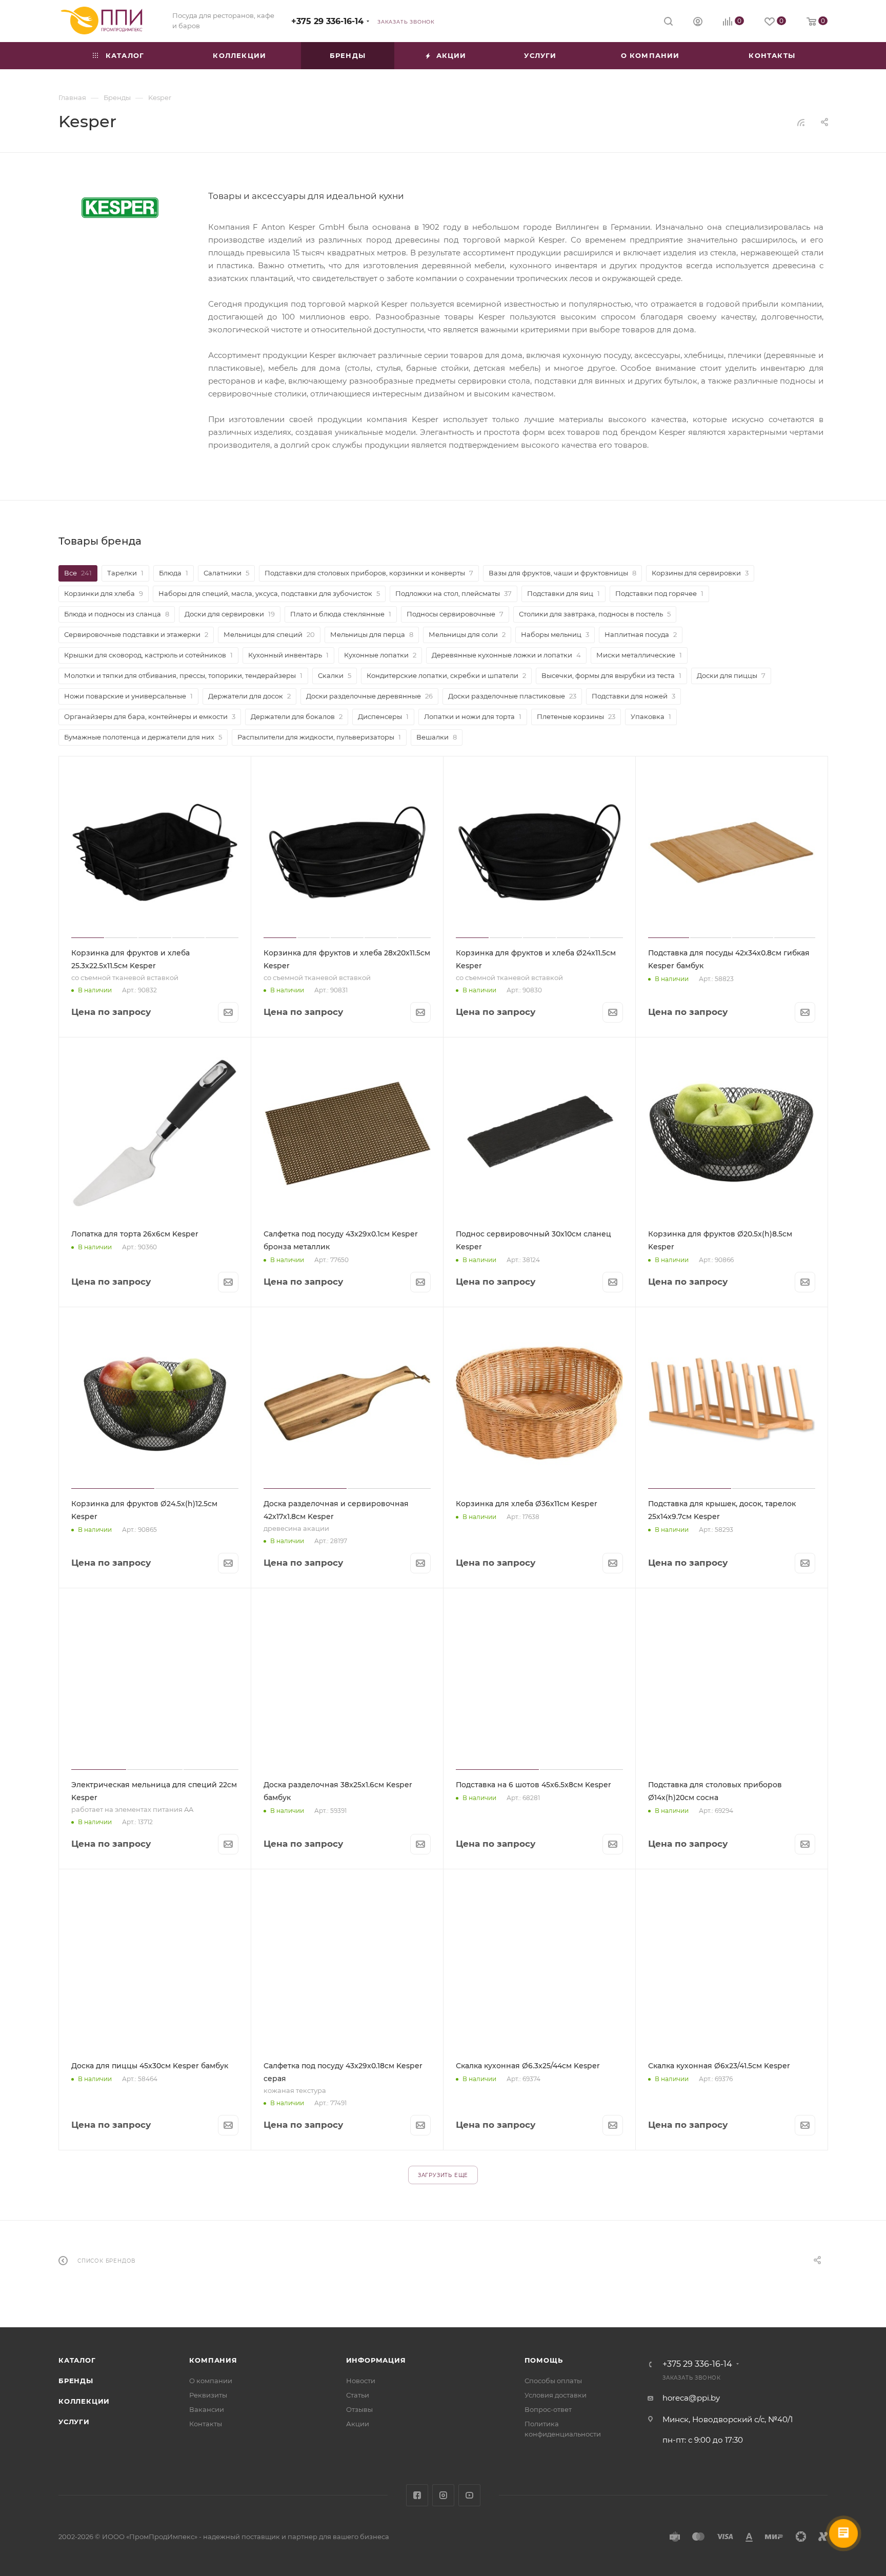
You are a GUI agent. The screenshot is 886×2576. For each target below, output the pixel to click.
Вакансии (207, 2409)
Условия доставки (556, 2395)
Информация (376, 2360)
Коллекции (84, 2401)
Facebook (417, 2495)
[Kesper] (120, 208)
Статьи (358, 2395)
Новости (361, 2381)
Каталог (77, 2360)
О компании (211, 2381)
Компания (213, 2360)
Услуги (74, 2422)
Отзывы (359, 2409)
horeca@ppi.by (691, 2398)
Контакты (206, 2424)
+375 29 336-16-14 (327, 21)
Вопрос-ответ (548, 2409)
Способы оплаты (553, 2381)
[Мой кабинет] (698, 23)
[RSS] (801, 122)
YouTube (469, 2495)
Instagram (443, 2495)
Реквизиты (208, 2395)
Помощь (544, 2360)
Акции (358, 2424)
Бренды (76, 2381)
